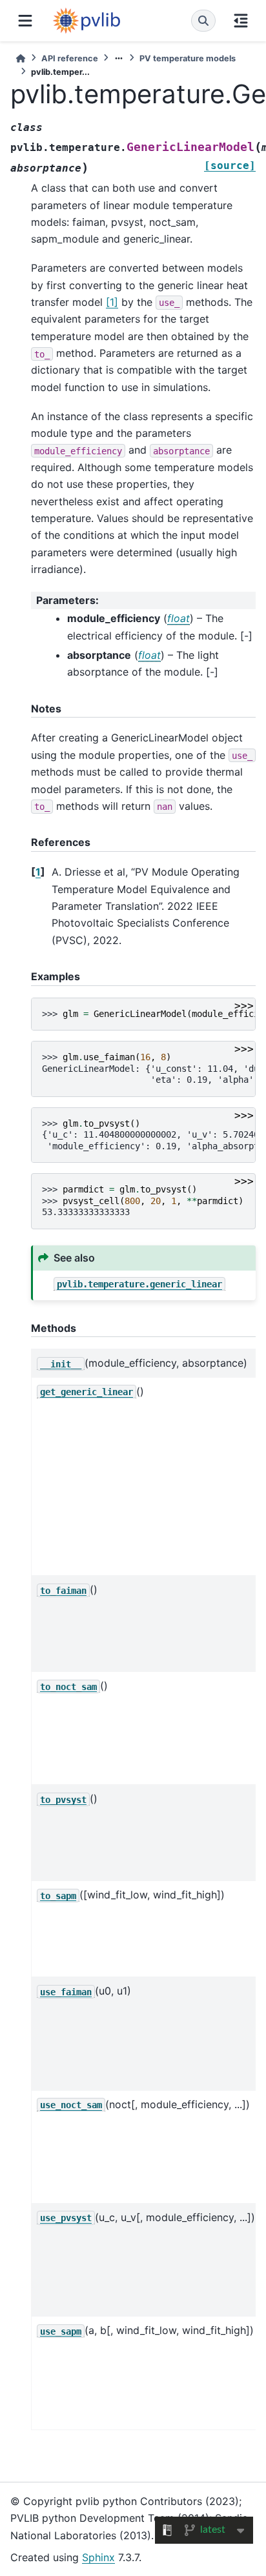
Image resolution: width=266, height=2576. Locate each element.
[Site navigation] (25, 21)
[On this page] (241, 21)
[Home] (21, 58)
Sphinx (98, 2557)
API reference (70, 58)
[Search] (203, 21)
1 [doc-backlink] (38, 872)
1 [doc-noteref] (112, 302)
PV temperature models (188, 58)
